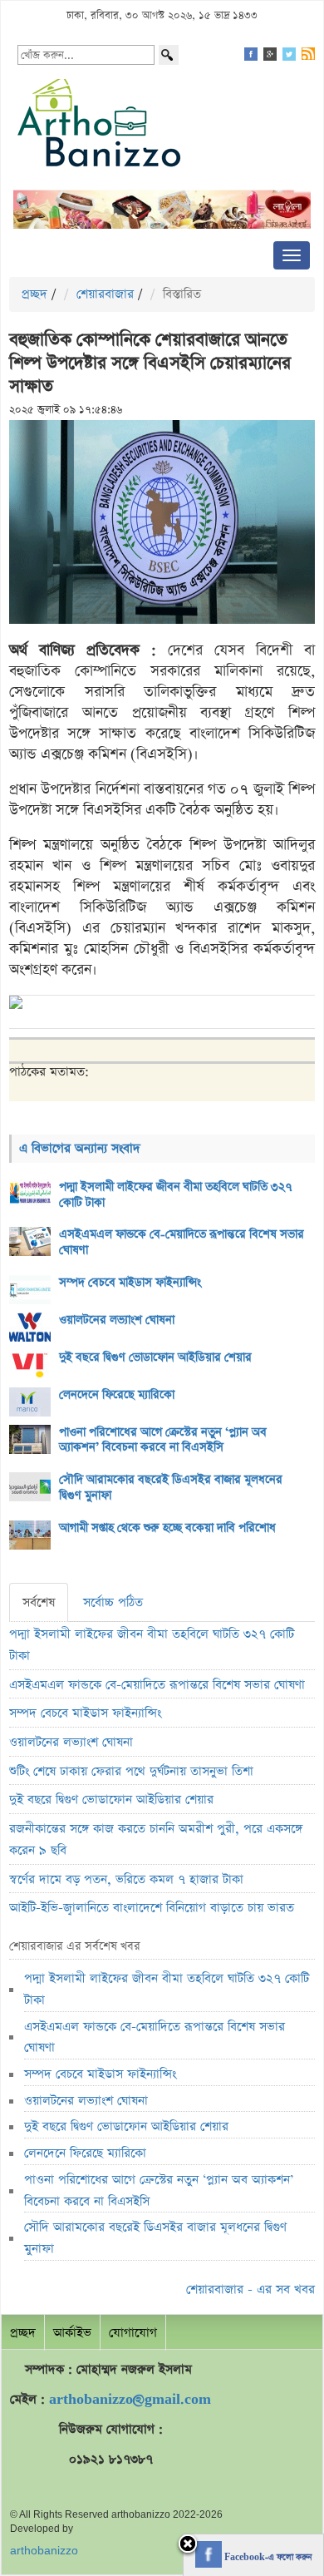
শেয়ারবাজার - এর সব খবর (250, 2289)
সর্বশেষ (39, 1602)
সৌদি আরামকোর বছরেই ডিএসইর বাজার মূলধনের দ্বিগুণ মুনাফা (171, 1488)
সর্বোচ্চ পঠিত (113, 1602)
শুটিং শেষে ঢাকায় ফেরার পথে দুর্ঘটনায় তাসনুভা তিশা (131, 1771)
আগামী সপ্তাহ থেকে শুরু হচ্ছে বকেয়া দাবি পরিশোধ (167, 1528)
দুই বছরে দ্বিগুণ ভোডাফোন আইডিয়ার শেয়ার (155, 1357)
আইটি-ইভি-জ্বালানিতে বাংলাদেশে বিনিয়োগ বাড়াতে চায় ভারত (152, 1908)
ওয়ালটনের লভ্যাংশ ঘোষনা (117, 1320)
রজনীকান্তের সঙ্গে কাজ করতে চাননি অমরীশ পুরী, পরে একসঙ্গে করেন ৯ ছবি (156, 1839)
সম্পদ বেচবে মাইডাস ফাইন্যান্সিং (130, 1283)
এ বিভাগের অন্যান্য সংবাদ (80, 1148)
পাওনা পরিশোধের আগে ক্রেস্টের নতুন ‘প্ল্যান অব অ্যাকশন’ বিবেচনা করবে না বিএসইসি (163, 1440)
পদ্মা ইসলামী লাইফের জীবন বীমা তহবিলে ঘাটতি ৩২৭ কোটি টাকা (176, 1195)
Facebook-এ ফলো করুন (267, 2558)
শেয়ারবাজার (105, 294)
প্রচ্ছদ (34, 294)
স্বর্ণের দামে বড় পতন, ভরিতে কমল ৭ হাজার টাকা (126, 1879)
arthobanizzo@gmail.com (130, 2399)
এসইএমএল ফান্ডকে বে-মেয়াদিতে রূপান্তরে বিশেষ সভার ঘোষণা (182, 1242)
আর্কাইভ (72, 2333)
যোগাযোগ (133, 2333)
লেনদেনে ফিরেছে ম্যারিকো (117, 1395)
